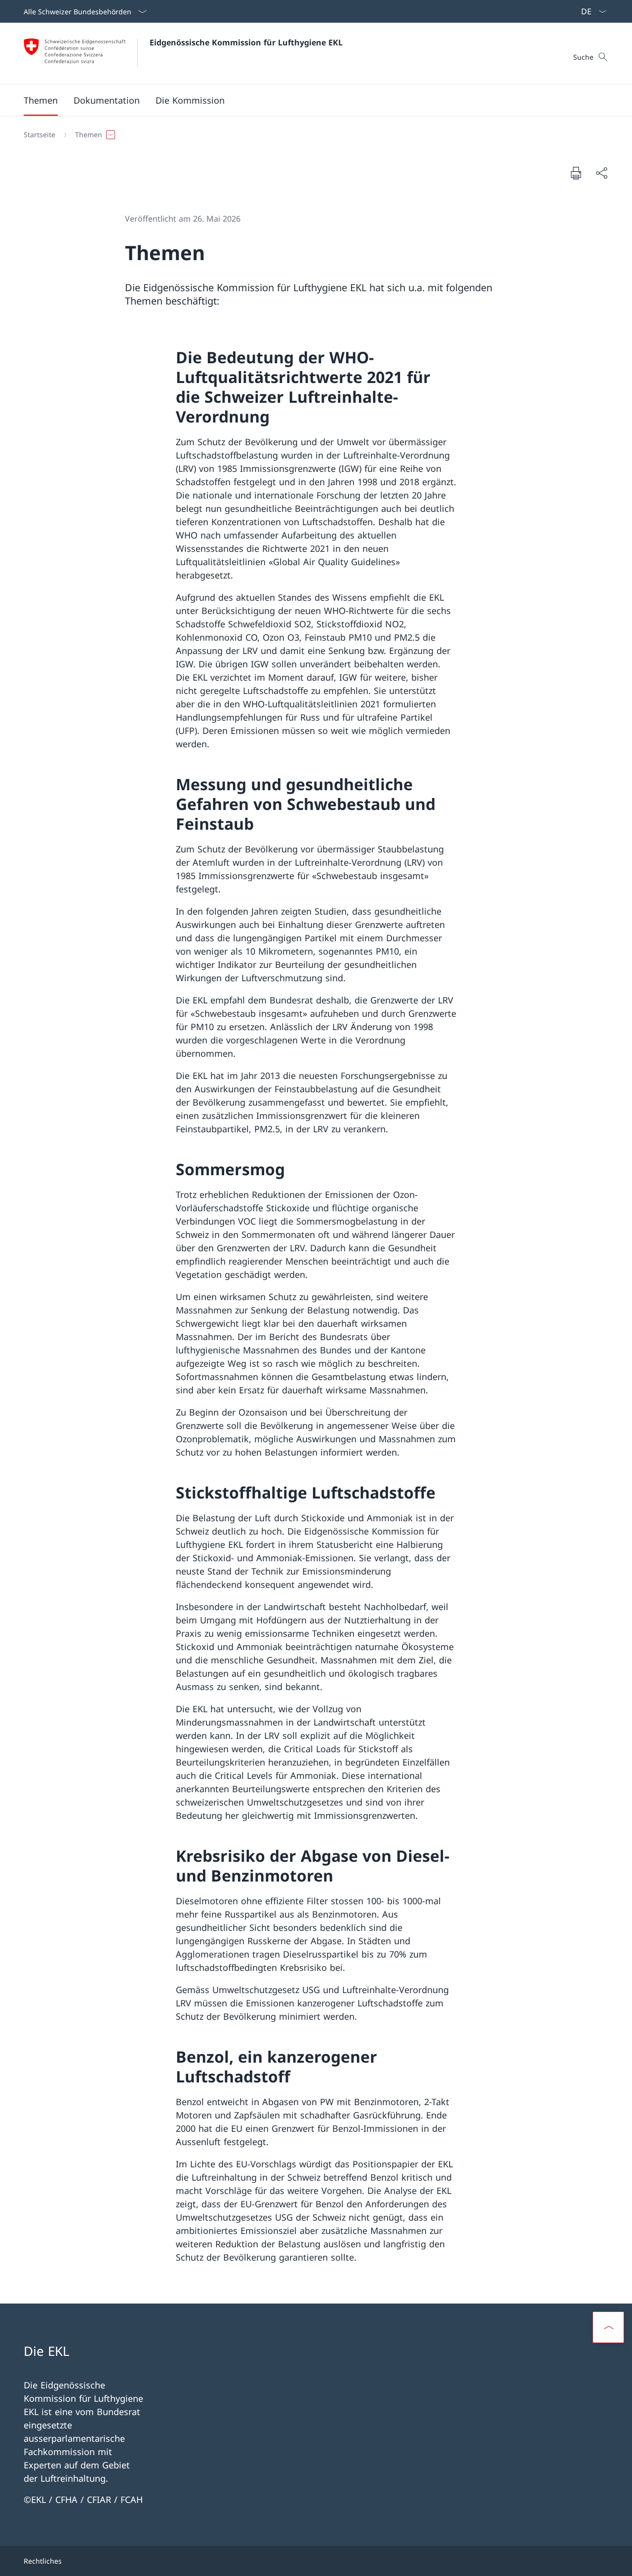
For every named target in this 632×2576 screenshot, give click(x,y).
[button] (107, 100)
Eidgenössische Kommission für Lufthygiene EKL (246, 42)
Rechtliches (43, 2561)
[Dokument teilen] (601, 173)
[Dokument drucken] (576, 173)
